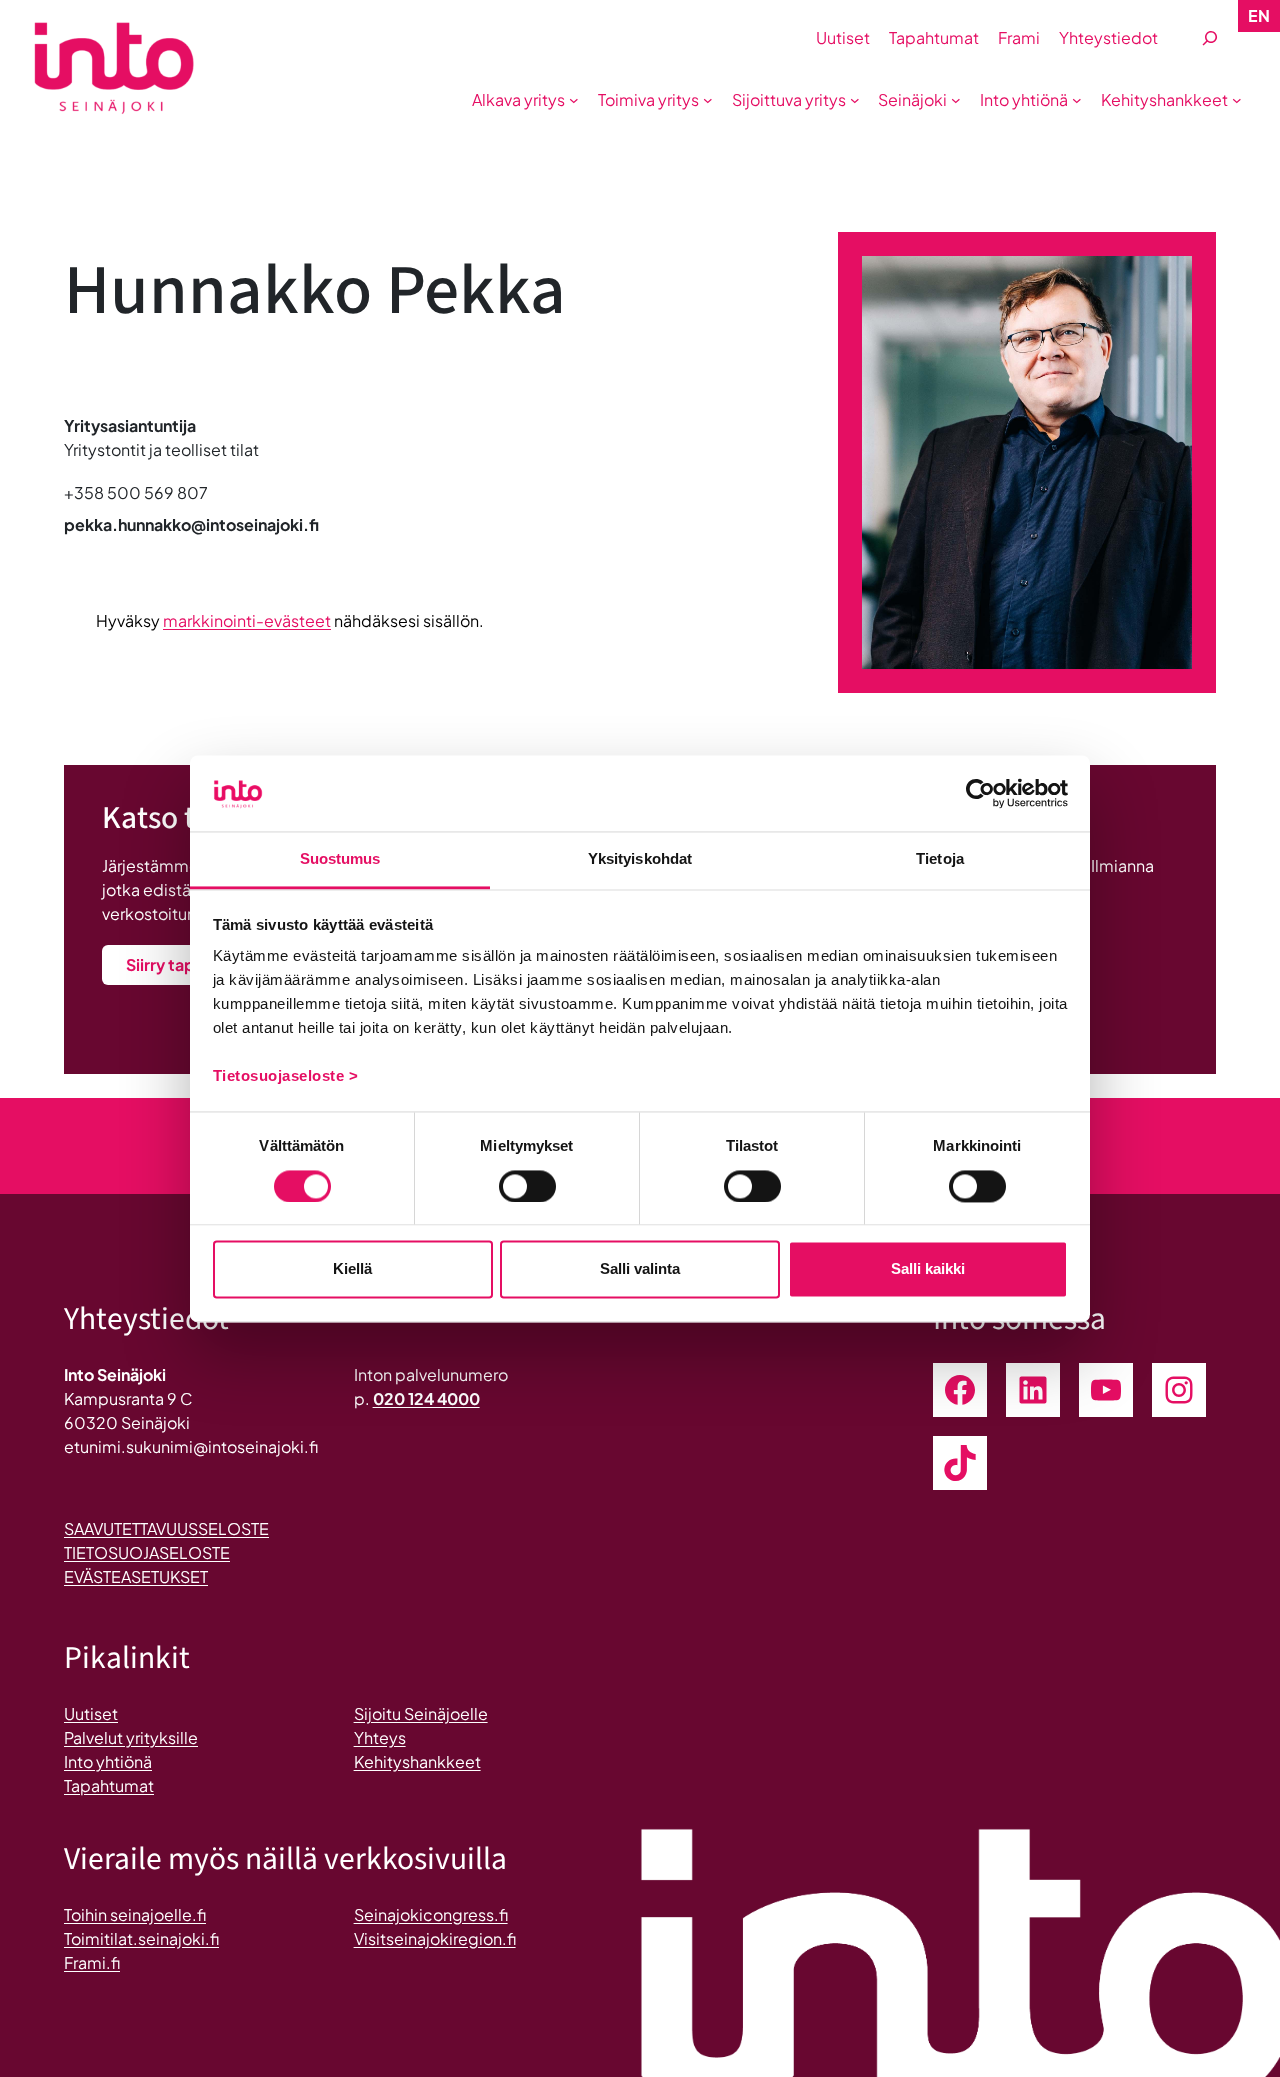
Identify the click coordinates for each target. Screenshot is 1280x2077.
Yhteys (380, 1737)
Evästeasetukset (136, 1576)
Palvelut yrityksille (131, 1737)
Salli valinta (640, 1269)
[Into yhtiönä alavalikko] (1077, 100)
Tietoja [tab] (940, 859)
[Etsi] (1210, 38)
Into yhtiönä (108, 1761)
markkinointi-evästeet (247, 620)
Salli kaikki (928, 1269)
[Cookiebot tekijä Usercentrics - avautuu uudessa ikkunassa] (980, 793)
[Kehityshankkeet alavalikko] (1237, 100)
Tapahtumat (109, 1785)
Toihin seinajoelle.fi (135, 1914)
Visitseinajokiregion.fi (435, 1938)
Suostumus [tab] (340, 859)
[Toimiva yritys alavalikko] (708, 100)
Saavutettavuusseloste (166, 1528)
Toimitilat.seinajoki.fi (141, 1938)
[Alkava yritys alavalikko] (574, 100)
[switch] (527, 1186)
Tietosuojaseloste (147, 1552)
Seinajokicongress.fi (431, 1914)
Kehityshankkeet (417, 1761)
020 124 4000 (426, 1398)
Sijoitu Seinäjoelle (421, 1713)
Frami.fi (92, 1962)
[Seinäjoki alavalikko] (956, 100)
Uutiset (91, 1713)
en (1259, 15)
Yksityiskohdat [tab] (640, 859)
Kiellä (352, 1269)
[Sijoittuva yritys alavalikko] (855, 100)
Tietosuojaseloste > (286, 1076)
